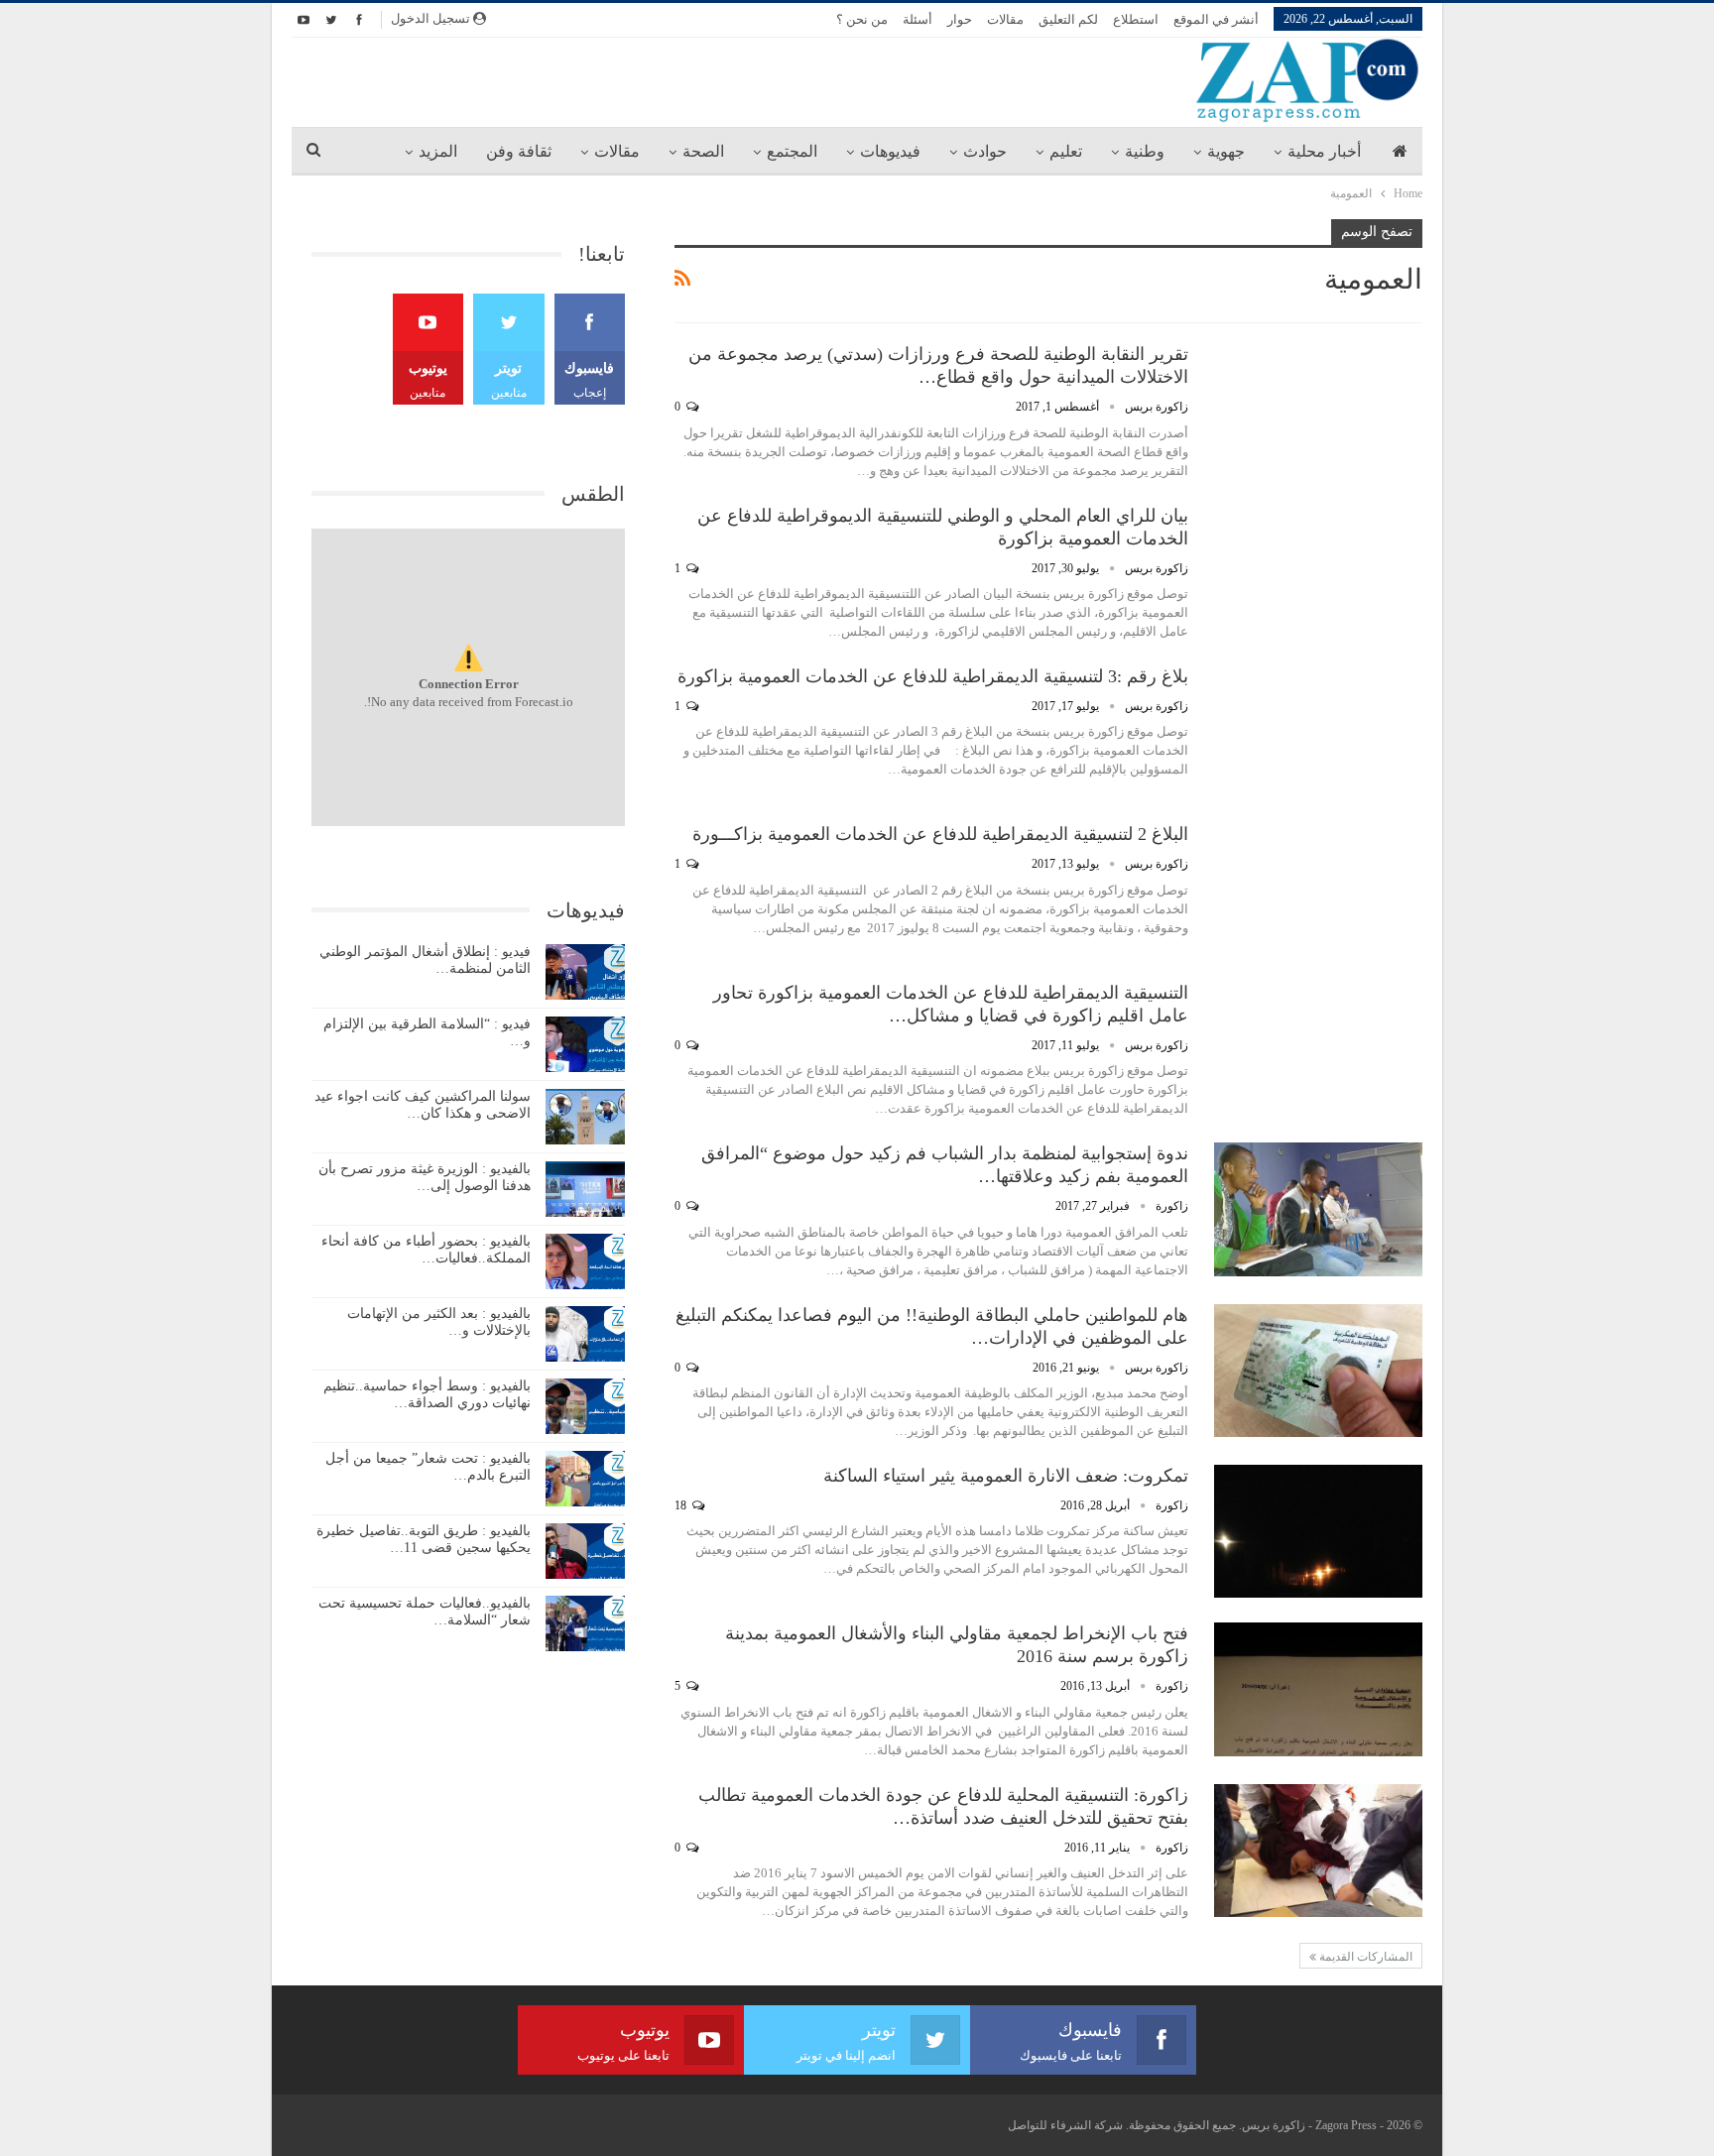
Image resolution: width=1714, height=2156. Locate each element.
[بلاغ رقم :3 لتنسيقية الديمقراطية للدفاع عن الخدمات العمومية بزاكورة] (1318, 732)
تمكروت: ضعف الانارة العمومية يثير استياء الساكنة (1006, 1476)
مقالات (1005, 19)
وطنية (1145, 151)
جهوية (1226, 151)
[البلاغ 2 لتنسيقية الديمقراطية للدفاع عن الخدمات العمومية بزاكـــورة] (1318, 890)
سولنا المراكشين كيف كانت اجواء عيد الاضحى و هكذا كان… (423, 1105)
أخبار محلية (1324, 151)
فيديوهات (890, 151)
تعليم (1066, 151)
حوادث (985, 151)
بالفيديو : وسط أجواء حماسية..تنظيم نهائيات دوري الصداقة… (427, 1394)
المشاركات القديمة (1364, 1957)
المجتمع (792, 151)
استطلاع (1136, 19)
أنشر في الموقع (1216, 19)
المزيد (438, 151)
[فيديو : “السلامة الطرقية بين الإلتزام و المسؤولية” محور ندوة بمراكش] (585, 1044)
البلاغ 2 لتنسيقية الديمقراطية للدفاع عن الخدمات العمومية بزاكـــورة (940, 834)
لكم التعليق (1068, 19)
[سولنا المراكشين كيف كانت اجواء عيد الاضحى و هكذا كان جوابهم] (585, 1117)
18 (682, 1505)
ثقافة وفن (519, 151)
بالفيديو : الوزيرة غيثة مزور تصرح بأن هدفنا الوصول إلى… (425, 1177)
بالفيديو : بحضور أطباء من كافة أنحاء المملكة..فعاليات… (426, 1250)
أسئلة (918, 19)
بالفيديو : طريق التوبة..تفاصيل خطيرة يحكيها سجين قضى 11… (424, 1539)
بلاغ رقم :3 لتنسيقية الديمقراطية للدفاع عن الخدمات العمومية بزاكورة (933, 676)
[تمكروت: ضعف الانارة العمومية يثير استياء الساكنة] (1318, 1531)
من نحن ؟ (862, 19)
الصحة (703, 151)
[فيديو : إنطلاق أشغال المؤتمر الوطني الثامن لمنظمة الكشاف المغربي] (585, 972)
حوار (960, 19)
